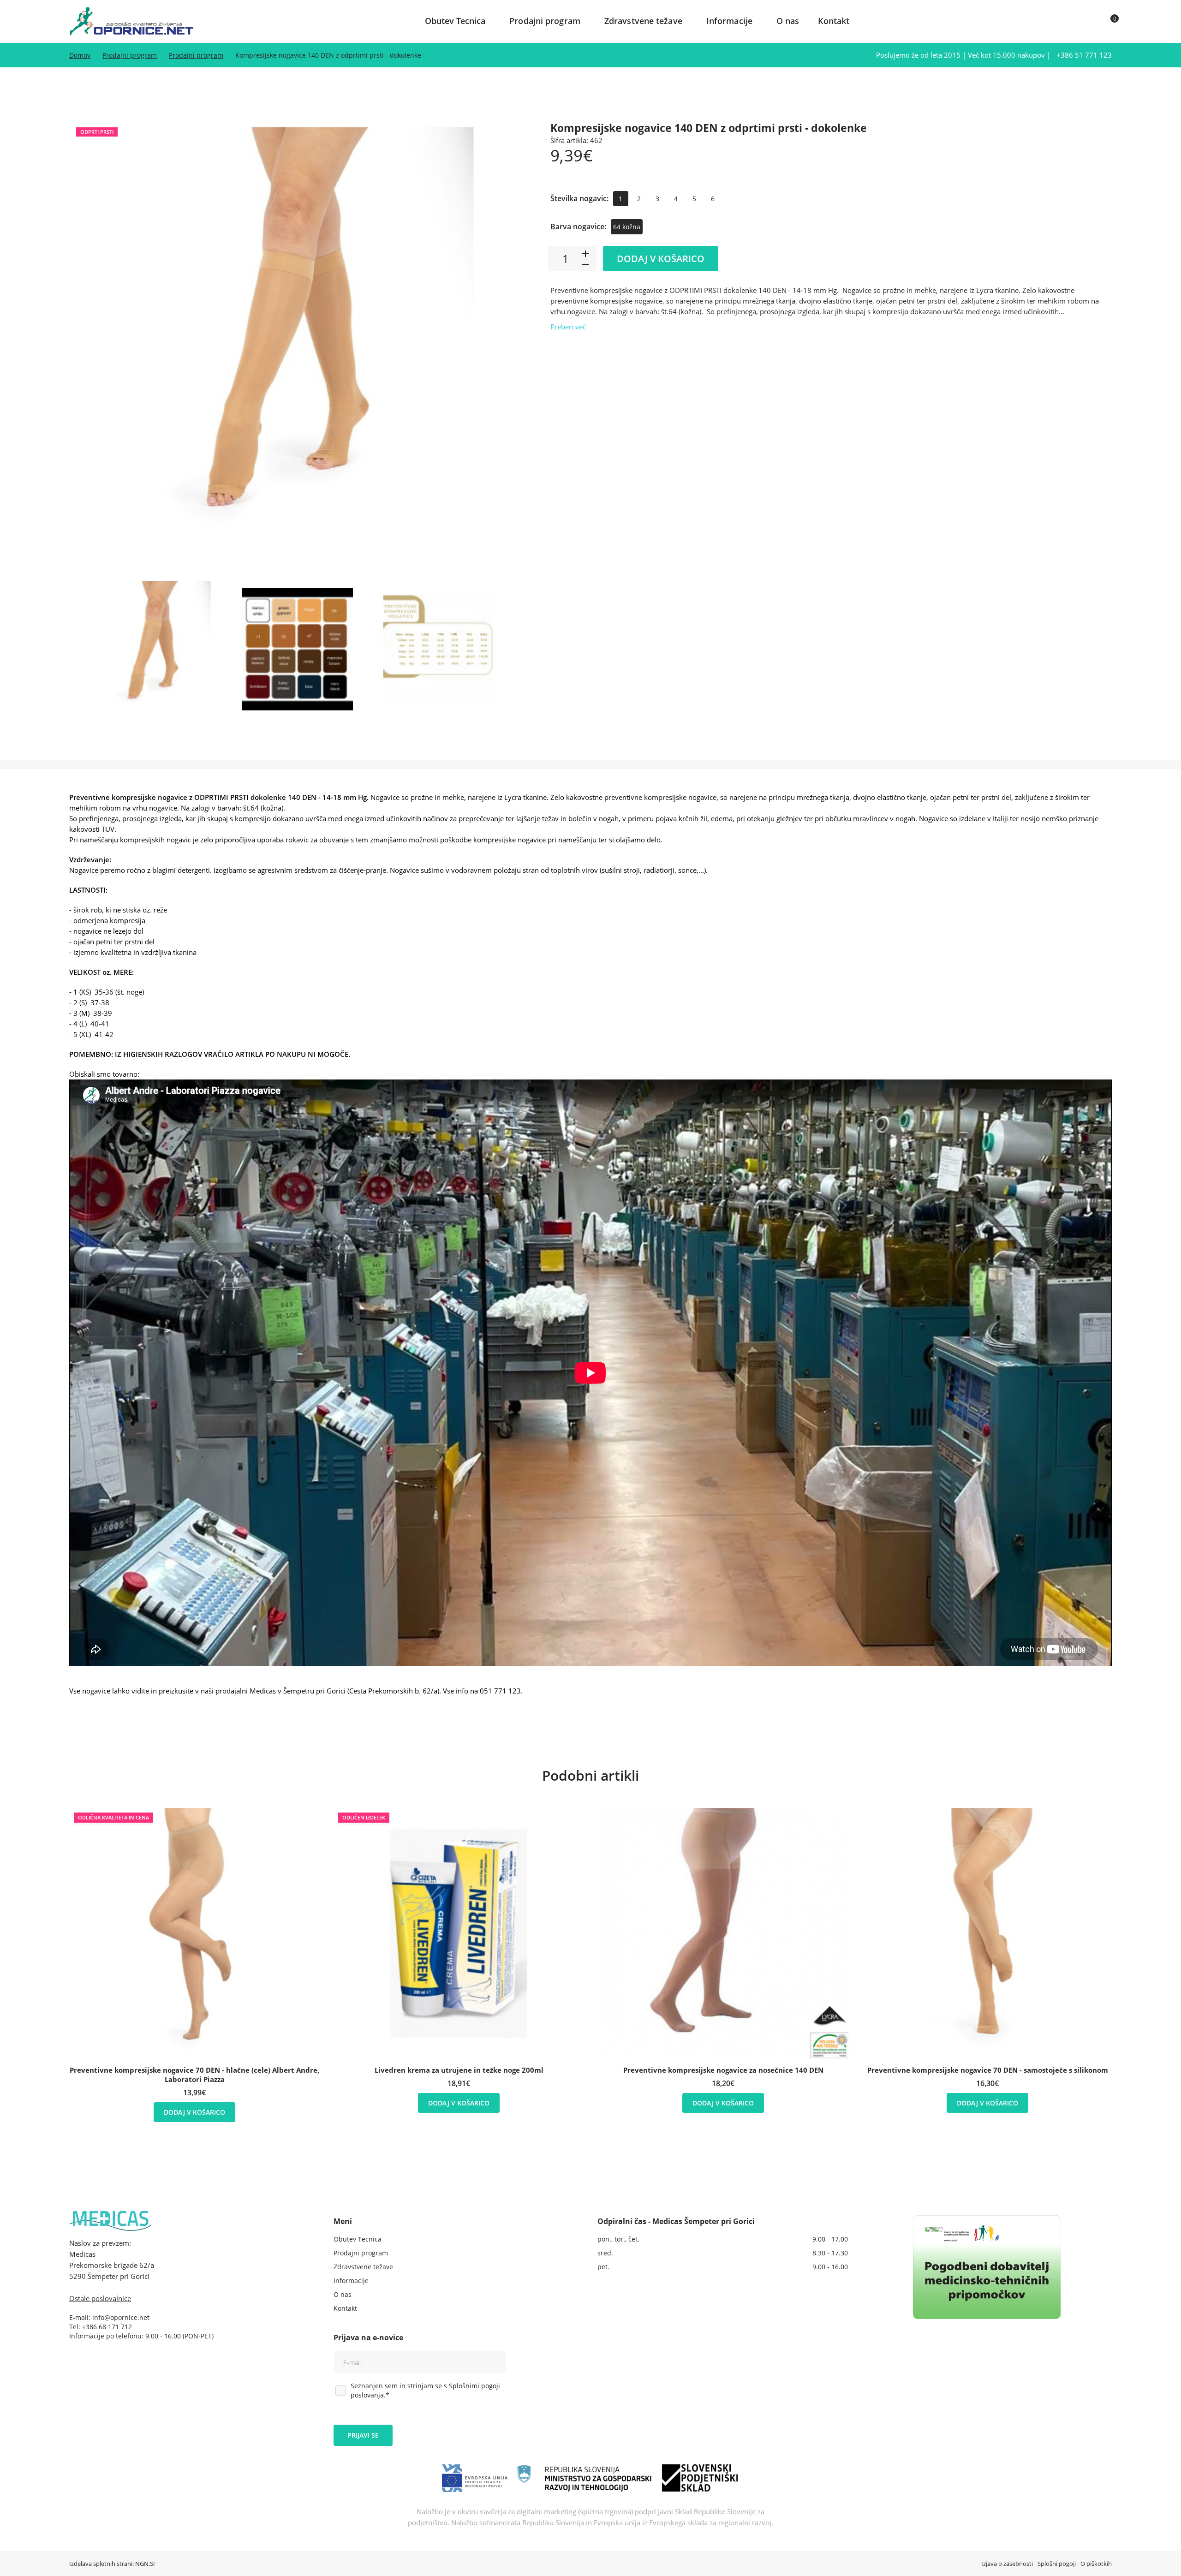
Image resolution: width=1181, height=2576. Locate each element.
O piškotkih (1096, 2564)
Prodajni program (545, 21)
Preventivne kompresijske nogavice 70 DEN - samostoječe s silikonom (988, 2070)
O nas (788, 21)
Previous (85, 348)
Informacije (729, 21)
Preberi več (568, 327)
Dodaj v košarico (661, 259)
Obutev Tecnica (455, 21)
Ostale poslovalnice (100, 2298)
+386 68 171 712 (107, 2327)
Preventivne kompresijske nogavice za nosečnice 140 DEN (723, 2070)
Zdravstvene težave (643, 21)
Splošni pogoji (1057, 2564)
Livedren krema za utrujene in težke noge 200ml (459, 2070)
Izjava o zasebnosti (1007, 2564)
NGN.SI (145, 2564)
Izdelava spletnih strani (101, 2564)
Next (509, 348)
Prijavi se (363, 2435)
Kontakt (834, 21)
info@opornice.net (121, 2317)
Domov (80, 55)
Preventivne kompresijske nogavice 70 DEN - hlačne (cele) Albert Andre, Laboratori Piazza (194, 2075)
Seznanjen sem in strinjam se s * (425, 2390)
